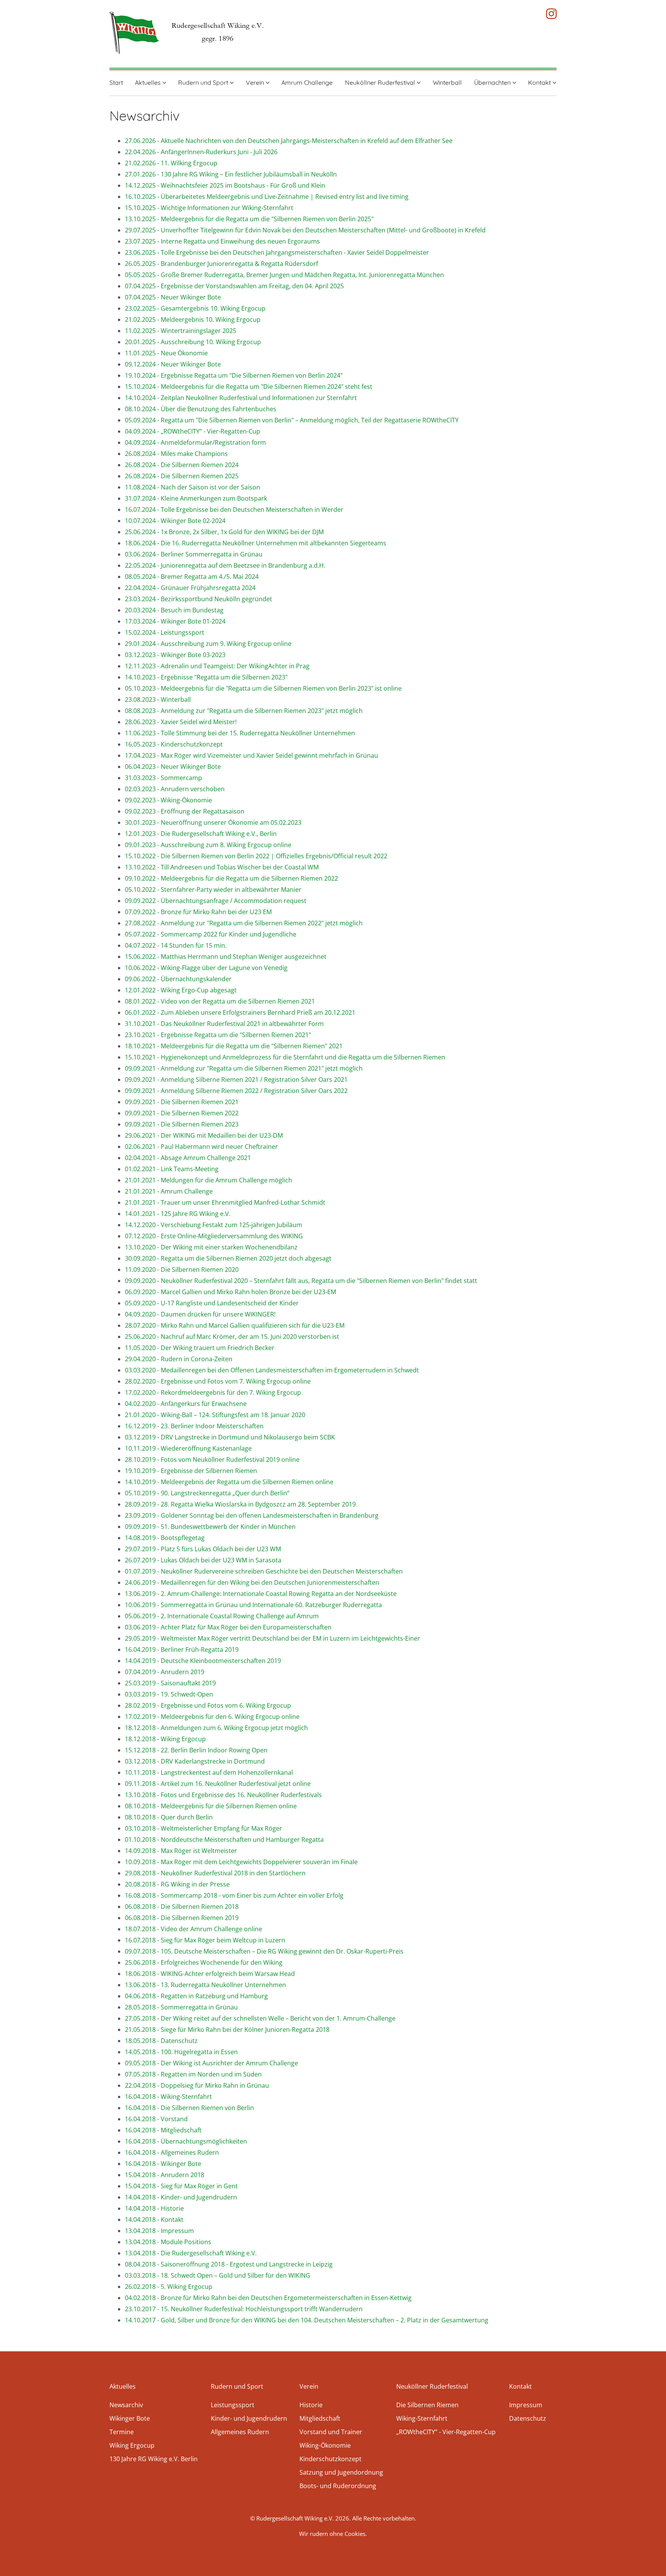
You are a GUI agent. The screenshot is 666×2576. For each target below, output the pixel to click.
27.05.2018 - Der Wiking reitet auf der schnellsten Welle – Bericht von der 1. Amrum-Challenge (260, 2018)
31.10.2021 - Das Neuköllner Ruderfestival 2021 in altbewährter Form (224, 1024)
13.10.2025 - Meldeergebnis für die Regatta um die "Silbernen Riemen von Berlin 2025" (249, 219)
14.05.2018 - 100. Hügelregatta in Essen (181, 2052)
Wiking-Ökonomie (325, 2445)
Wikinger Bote (130, 2418)
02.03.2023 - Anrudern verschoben (175, 789)
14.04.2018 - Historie (154, 2208)
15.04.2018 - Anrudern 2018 (165, 2175)
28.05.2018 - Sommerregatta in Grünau (181, 2007)
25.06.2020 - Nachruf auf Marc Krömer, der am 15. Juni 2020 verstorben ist (232, 1337)
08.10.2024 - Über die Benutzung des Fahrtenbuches (201, 409)
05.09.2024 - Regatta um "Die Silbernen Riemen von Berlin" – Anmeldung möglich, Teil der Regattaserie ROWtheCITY (292, 420)
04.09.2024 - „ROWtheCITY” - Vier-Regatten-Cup (193, 431)
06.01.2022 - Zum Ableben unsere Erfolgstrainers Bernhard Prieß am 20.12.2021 (240, 1012)
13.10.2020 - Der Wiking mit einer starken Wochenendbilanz (211, 1247)
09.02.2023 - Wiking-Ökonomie (168, 800)
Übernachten (493, 82)
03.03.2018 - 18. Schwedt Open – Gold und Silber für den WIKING (218, 2275)
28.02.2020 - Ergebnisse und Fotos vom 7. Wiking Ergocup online (218, 1381)
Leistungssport (233, 2405)
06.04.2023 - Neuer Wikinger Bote (173, 767)
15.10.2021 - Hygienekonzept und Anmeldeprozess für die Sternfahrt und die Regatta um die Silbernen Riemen (285, 1057)
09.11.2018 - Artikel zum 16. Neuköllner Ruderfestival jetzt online (218, 1784)
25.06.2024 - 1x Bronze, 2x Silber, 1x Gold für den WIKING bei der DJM (224, 532)
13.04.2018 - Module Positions (168, 2242)
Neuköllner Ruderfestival (381, 82)
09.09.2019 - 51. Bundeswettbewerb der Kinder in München (210, 1527)
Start (116, 82)
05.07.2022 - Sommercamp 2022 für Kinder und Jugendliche (211, 934)
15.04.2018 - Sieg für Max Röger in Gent (181, 2186)
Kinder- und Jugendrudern (249, 2418)
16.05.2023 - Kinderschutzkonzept (174, 744)
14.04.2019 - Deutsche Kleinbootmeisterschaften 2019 (203, 1661)
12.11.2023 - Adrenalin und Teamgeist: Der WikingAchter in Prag (217, 666)
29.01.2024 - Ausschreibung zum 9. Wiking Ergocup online (208, 644)
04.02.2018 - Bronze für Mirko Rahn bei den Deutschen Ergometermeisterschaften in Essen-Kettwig (268, 2298)
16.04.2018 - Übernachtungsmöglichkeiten (186, 2141)
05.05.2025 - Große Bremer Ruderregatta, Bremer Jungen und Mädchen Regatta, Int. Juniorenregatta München (287, 275)
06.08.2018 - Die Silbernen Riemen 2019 (182, 1918)
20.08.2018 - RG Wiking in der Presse (177, 1884)
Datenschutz (528, 2418)
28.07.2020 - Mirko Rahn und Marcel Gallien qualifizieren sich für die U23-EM (235, 1325)
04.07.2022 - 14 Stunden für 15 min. (176, 945)
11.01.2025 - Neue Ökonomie (166, 353)
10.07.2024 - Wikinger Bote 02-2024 (175, 521)
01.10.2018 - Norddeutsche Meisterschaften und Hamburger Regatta (224, 1840)
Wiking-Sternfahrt (422, 2418)
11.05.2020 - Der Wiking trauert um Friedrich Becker (200, 1348)
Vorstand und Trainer (331, 2432)
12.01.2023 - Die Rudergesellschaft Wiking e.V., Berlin (201, 834)
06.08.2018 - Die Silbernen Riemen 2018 (182, 1907)
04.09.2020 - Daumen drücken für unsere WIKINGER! (200, 1314)
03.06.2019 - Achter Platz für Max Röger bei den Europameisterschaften (228, 1627)
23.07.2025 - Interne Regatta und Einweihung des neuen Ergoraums (222, 241)
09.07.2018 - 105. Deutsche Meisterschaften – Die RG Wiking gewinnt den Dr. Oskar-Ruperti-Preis (264, 1951)
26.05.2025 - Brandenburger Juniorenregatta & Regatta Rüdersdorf (221, 264)
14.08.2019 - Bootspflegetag (165, 1538)
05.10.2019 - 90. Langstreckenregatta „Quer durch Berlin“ (207, 1493)
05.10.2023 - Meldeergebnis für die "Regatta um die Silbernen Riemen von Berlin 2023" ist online (263, 688)
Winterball (447, 82)
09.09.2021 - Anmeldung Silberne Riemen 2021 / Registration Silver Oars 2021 (236, 1079)
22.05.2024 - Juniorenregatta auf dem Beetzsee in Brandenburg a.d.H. (225, 565)
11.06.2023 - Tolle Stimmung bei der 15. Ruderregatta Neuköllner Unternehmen (240, 733)
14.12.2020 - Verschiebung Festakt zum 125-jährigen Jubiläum (214, 1225)
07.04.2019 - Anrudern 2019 (165, 1672)
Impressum (526, 2405)
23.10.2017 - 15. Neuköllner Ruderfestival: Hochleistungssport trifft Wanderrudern (244, 2309)
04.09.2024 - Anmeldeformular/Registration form (195, 442)
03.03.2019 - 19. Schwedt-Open (169, 1694)
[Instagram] (551, 14)
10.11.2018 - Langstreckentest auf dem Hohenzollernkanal (209, 1772)
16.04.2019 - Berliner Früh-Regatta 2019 (182, 1650)
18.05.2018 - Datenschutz (161, 2041)
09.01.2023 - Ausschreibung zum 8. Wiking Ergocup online (208, 845)
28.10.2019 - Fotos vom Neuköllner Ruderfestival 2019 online (212, 1460)
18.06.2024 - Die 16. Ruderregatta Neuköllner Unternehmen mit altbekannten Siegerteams (256, 543)
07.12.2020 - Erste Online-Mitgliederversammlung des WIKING (214, 1236)
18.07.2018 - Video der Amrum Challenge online (193, 1929)
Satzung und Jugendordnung (341, 2472)
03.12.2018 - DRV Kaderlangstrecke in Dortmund (195, 1761)
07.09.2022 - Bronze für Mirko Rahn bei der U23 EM (198, 912)
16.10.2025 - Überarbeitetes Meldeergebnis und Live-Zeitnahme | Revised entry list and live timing (267, 197)
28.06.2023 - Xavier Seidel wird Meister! (181, 722)
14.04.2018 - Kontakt (154, 2220)
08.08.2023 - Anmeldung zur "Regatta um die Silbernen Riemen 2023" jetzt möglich (244, 711)
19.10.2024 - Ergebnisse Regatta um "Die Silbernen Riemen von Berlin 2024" (234, 375)
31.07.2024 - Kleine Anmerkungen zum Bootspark (196, 498)
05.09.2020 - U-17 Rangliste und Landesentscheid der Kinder (212, 1303)
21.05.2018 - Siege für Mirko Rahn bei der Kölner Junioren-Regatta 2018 (227, 2030)
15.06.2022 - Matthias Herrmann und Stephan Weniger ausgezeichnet (226, 957)
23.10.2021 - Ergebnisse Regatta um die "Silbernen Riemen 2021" (218, 1035)
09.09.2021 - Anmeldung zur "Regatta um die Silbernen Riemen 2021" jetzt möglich (244, 1068)
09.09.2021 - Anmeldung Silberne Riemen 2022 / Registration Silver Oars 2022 (236, 1091)
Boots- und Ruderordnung (338, 2486)
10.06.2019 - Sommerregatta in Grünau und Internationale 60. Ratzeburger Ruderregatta (253, 1605)
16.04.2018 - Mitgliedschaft (163, 2130)
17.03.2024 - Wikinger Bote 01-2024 (175, 621)
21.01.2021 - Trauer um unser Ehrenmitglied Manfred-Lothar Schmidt (225, 1202)
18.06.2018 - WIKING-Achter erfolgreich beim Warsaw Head (210, 1974)
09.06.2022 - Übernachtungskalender (178, 979)
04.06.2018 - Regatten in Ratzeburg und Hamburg (196, 1996)
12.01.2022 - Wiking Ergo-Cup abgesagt (181, 990)
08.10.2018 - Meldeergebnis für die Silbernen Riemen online (211, 1806)
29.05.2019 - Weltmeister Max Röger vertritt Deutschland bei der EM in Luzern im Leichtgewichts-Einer (272, 1638)
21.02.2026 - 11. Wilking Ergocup (171, 163)
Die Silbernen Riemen (427, 2405)
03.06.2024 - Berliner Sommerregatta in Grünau (194, 554)
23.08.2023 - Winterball (158, 699)
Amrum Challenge (307, 82)
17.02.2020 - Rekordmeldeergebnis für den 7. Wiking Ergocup (213, 1392)
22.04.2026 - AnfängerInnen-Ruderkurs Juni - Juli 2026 (201, 152)
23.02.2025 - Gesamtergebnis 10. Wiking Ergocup (195, 308)
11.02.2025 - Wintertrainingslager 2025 (181, 331)
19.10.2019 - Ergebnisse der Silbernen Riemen (191, 1471)
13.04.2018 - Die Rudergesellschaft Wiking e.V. (191, 2253)
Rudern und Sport (204, 82)
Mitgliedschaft (320, 2418)
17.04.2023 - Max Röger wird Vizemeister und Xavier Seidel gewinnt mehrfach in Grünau (251, 755)
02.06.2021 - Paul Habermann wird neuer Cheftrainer (201, 1147)
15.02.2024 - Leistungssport (165, 632)
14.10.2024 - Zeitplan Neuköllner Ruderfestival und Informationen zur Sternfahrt (241, 398)
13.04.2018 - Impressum (159, 2231)
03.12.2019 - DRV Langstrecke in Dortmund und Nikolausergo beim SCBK (230, 1437)
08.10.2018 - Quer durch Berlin (169, 1817)
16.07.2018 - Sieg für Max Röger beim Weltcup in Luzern (205, 1940)
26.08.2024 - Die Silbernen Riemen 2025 (182, 476)
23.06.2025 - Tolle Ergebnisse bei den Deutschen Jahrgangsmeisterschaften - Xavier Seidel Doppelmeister (277, 252)
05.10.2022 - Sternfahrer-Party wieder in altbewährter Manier (213, 889)
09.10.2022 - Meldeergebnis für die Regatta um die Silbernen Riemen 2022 (231, 878)
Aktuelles (149, 82)
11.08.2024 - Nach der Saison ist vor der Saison (193, 487)
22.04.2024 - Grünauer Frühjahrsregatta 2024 (190, 588)
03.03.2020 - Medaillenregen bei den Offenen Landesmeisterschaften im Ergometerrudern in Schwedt (272, 1370)
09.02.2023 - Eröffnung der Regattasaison (185, 811)
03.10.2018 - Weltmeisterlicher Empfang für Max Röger (203, 1828)
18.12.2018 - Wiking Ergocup (165, 1739)
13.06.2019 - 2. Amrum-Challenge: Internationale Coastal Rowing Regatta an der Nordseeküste (261, 1594)
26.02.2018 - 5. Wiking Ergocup (169, 2287)
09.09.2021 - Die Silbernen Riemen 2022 (182, 1113)
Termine (122, 2432)
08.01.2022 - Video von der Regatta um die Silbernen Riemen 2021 (220, 1001)
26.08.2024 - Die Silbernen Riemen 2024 (182, 465)
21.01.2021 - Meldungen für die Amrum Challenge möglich (209, 1180)
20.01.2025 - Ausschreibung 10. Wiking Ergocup (193, 342)
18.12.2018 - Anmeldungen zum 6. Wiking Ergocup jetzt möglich (216, 1728)
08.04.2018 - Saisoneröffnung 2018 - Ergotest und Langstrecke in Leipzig (229, 2264)
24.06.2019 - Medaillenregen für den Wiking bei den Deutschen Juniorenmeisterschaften (252, 1582)
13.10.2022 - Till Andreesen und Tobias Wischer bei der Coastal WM (222, 867)
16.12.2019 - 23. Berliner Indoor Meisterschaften (194, 1426)
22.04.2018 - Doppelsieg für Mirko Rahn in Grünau (197, 2085)
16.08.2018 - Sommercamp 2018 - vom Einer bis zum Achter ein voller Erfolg (234, 1895)
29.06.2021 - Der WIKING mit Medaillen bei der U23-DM (204, 1135)
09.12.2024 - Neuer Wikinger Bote (173, 364)
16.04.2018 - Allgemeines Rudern (172, 2152)
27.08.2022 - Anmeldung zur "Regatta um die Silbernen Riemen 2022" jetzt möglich (244, 923)
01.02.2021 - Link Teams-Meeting (172, 1169)
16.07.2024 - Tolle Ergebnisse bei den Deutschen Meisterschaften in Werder (234, 509)
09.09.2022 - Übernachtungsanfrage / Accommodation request (216, 901)
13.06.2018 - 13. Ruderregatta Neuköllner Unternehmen (205, 1985)
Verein (256, 82)
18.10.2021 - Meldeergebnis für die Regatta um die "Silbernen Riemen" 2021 (234, 1046)
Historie (311, 2405)
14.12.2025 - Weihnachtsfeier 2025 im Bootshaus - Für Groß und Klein (225, 185)
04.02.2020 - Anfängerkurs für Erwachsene (186, 1404)
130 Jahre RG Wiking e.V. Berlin (154, 2459)
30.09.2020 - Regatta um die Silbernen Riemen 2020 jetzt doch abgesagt (228, 1258)
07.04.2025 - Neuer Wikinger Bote (173, 297)
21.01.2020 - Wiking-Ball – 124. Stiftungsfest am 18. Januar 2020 (215, 1415)
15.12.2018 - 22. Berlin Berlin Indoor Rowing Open (196, 1750)
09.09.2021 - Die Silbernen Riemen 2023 (182, 1124)
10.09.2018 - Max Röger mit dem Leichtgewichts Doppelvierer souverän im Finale (241, 1862)
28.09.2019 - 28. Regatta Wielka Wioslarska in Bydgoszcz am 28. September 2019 (240, 1504)
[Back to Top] (648, 2559)
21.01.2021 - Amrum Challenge (169, 1191)
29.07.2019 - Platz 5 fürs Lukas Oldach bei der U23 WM (203, 1549)
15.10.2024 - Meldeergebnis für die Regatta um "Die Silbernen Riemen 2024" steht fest (249, 387)
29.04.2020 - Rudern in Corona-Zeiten (179, 1359)
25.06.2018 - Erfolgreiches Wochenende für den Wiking (204, 1962)
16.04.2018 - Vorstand (156, 2119)
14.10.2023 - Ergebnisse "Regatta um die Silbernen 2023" (206, 677)
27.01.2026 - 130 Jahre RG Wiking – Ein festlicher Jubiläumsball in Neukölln (231, 174)
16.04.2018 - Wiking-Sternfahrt (168, 2097)
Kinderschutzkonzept (330, 2459)
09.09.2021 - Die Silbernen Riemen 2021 (182, 1102)
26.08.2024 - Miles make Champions (176, 454)
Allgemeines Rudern (240, 2432)
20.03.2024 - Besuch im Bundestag (174, 610)
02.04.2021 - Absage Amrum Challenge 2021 (188, 1158)
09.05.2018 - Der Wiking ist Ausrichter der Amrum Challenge (211, 2063)
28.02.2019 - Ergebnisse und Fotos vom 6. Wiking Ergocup (208, 1705)
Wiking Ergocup (132, 2445)
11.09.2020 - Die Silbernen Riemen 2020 (182, 1270)
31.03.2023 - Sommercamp (163, 778)
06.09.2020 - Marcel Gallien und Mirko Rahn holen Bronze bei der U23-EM (230, 1292)
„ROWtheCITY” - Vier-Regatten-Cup (446, 2432)
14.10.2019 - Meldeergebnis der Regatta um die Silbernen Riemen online (229, 1482)
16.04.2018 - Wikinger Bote (163, 2164)
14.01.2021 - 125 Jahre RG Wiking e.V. (178, 1214)
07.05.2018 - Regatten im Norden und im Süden (193, 2074)
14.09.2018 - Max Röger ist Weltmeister (181, 1851)
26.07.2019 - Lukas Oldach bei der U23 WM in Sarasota (203, 1560)
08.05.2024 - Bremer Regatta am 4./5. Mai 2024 (192, 577)
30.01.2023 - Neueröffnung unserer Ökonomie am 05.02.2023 (213, 822)
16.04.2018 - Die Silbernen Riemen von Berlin (189, 2108)
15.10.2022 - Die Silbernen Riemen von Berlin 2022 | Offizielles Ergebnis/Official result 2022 (256, 856)
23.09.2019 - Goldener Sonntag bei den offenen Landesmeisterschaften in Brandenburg (252, 1515)
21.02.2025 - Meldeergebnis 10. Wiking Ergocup (193, 319)
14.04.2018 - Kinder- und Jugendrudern (181, 2197)
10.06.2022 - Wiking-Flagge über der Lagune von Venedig (206, 968)
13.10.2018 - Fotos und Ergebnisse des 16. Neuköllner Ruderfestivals (223, 1795)
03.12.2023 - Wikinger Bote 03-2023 (175, 655)
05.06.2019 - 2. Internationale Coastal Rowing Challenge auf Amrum (222, 1616)
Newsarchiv (126, 2405)
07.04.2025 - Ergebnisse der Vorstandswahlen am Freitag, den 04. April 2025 (234, 286)
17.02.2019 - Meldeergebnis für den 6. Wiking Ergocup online (212, 1717)
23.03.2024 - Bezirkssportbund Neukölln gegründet (198, 599)
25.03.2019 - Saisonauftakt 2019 (170, 1683)
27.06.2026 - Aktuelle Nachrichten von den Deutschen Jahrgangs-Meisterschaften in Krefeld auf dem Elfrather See (289, 141)
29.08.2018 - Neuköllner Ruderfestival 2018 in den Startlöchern (215, 1873)
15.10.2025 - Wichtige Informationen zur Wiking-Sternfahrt (209, 208)
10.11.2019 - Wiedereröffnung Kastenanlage (188, 1448)
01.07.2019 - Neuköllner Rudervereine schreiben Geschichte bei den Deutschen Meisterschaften (264, 1571)
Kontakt (540, 82)
